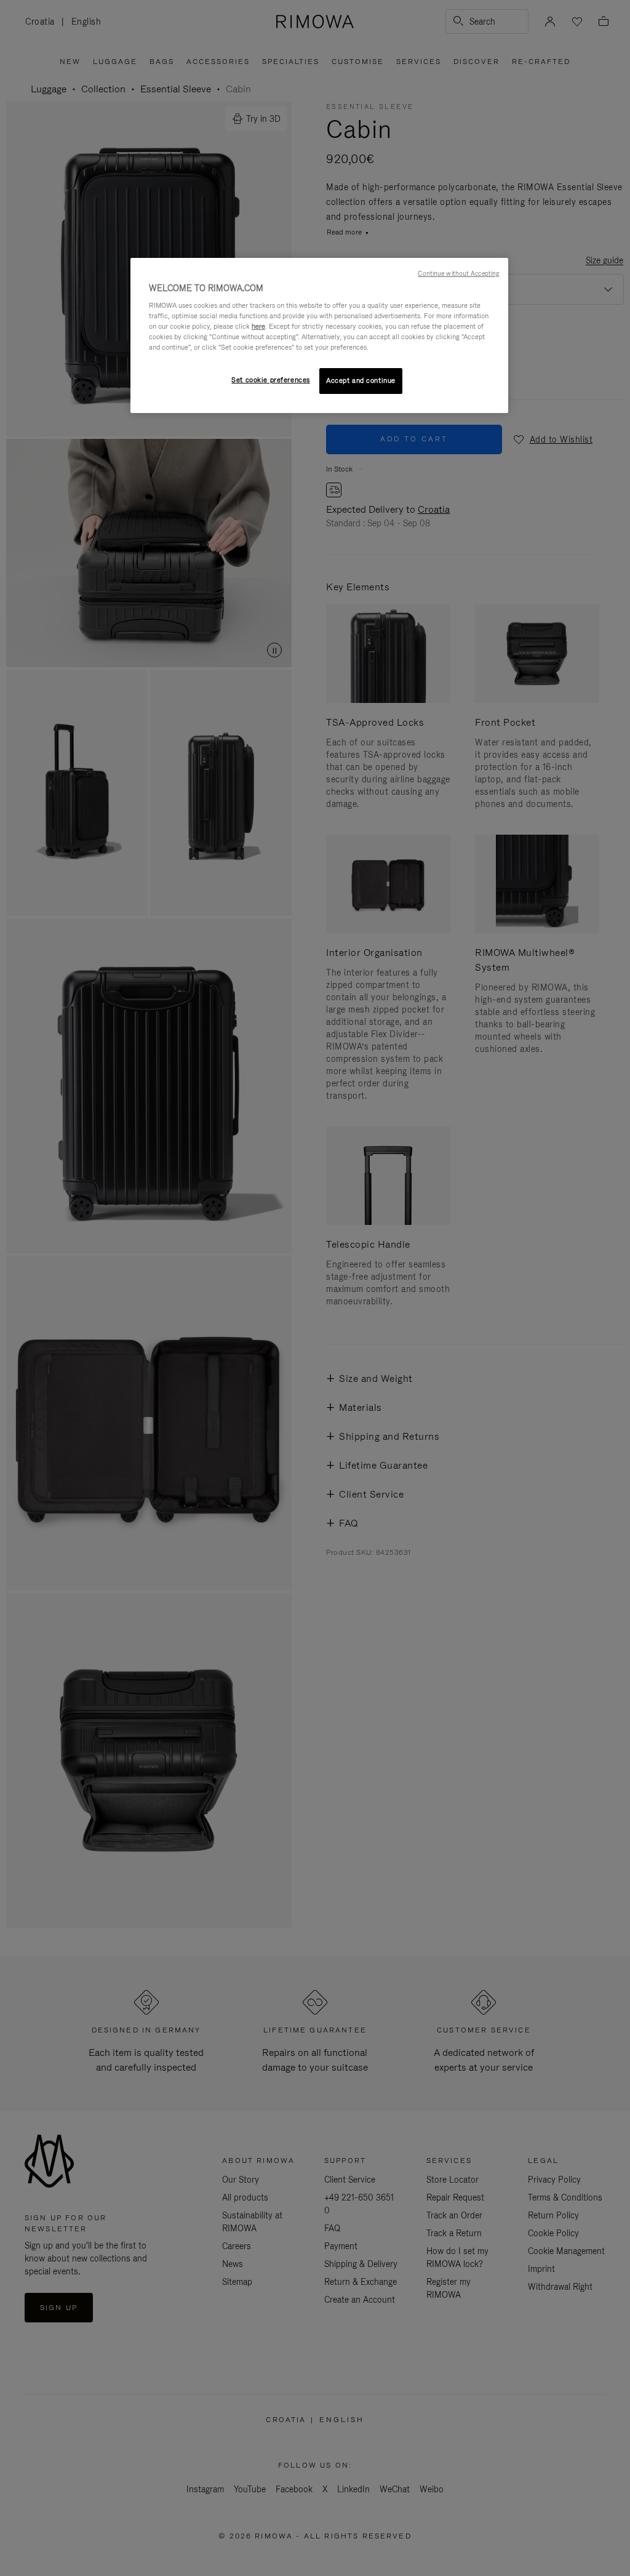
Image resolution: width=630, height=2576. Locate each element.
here (258, 326)
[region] (319, 336)
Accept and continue (361, 380)
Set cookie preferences (271, 380)
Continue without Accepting (458, 273)
